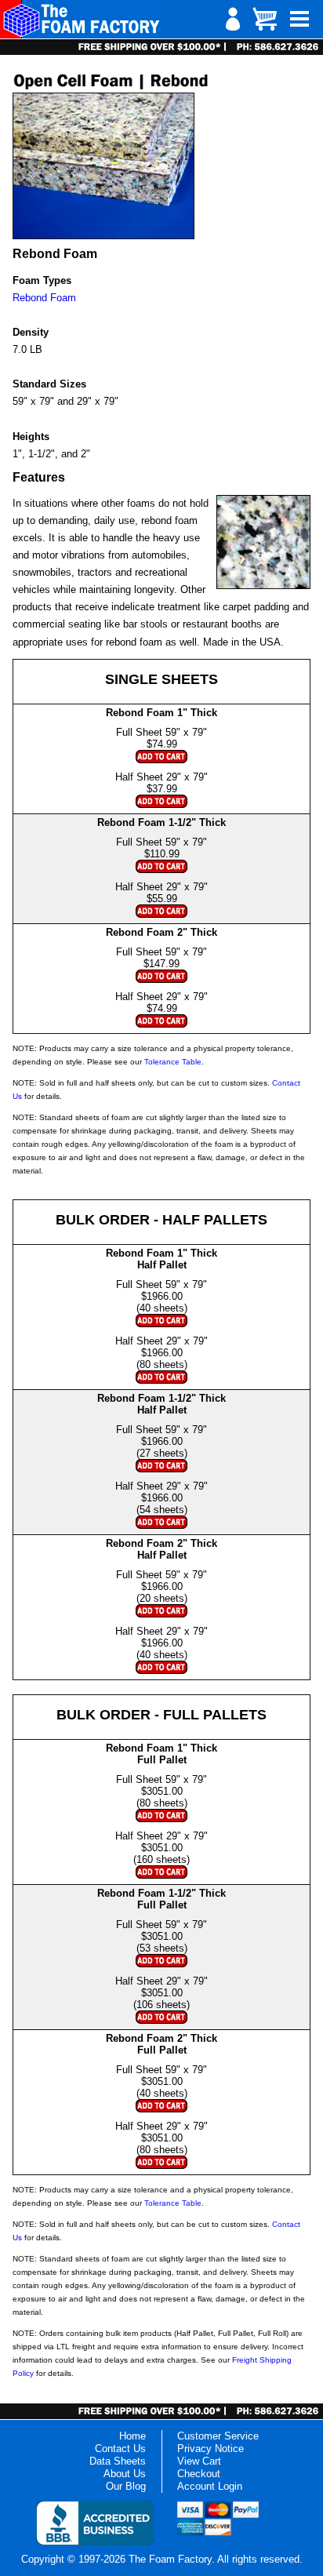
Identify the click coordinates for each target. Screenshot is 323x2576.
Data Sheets (118, 2461)
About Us (125, 2474)
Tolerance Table (173, 1062)
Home (132, 2436)
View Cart (199, 2461)
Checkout (199, 2474)
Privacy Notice (210, 2449)
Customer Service (218, 2436)
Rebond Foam (44, 298)
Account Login (210, 2486)
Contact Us (120, 2449)
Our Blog (126, 2486)
